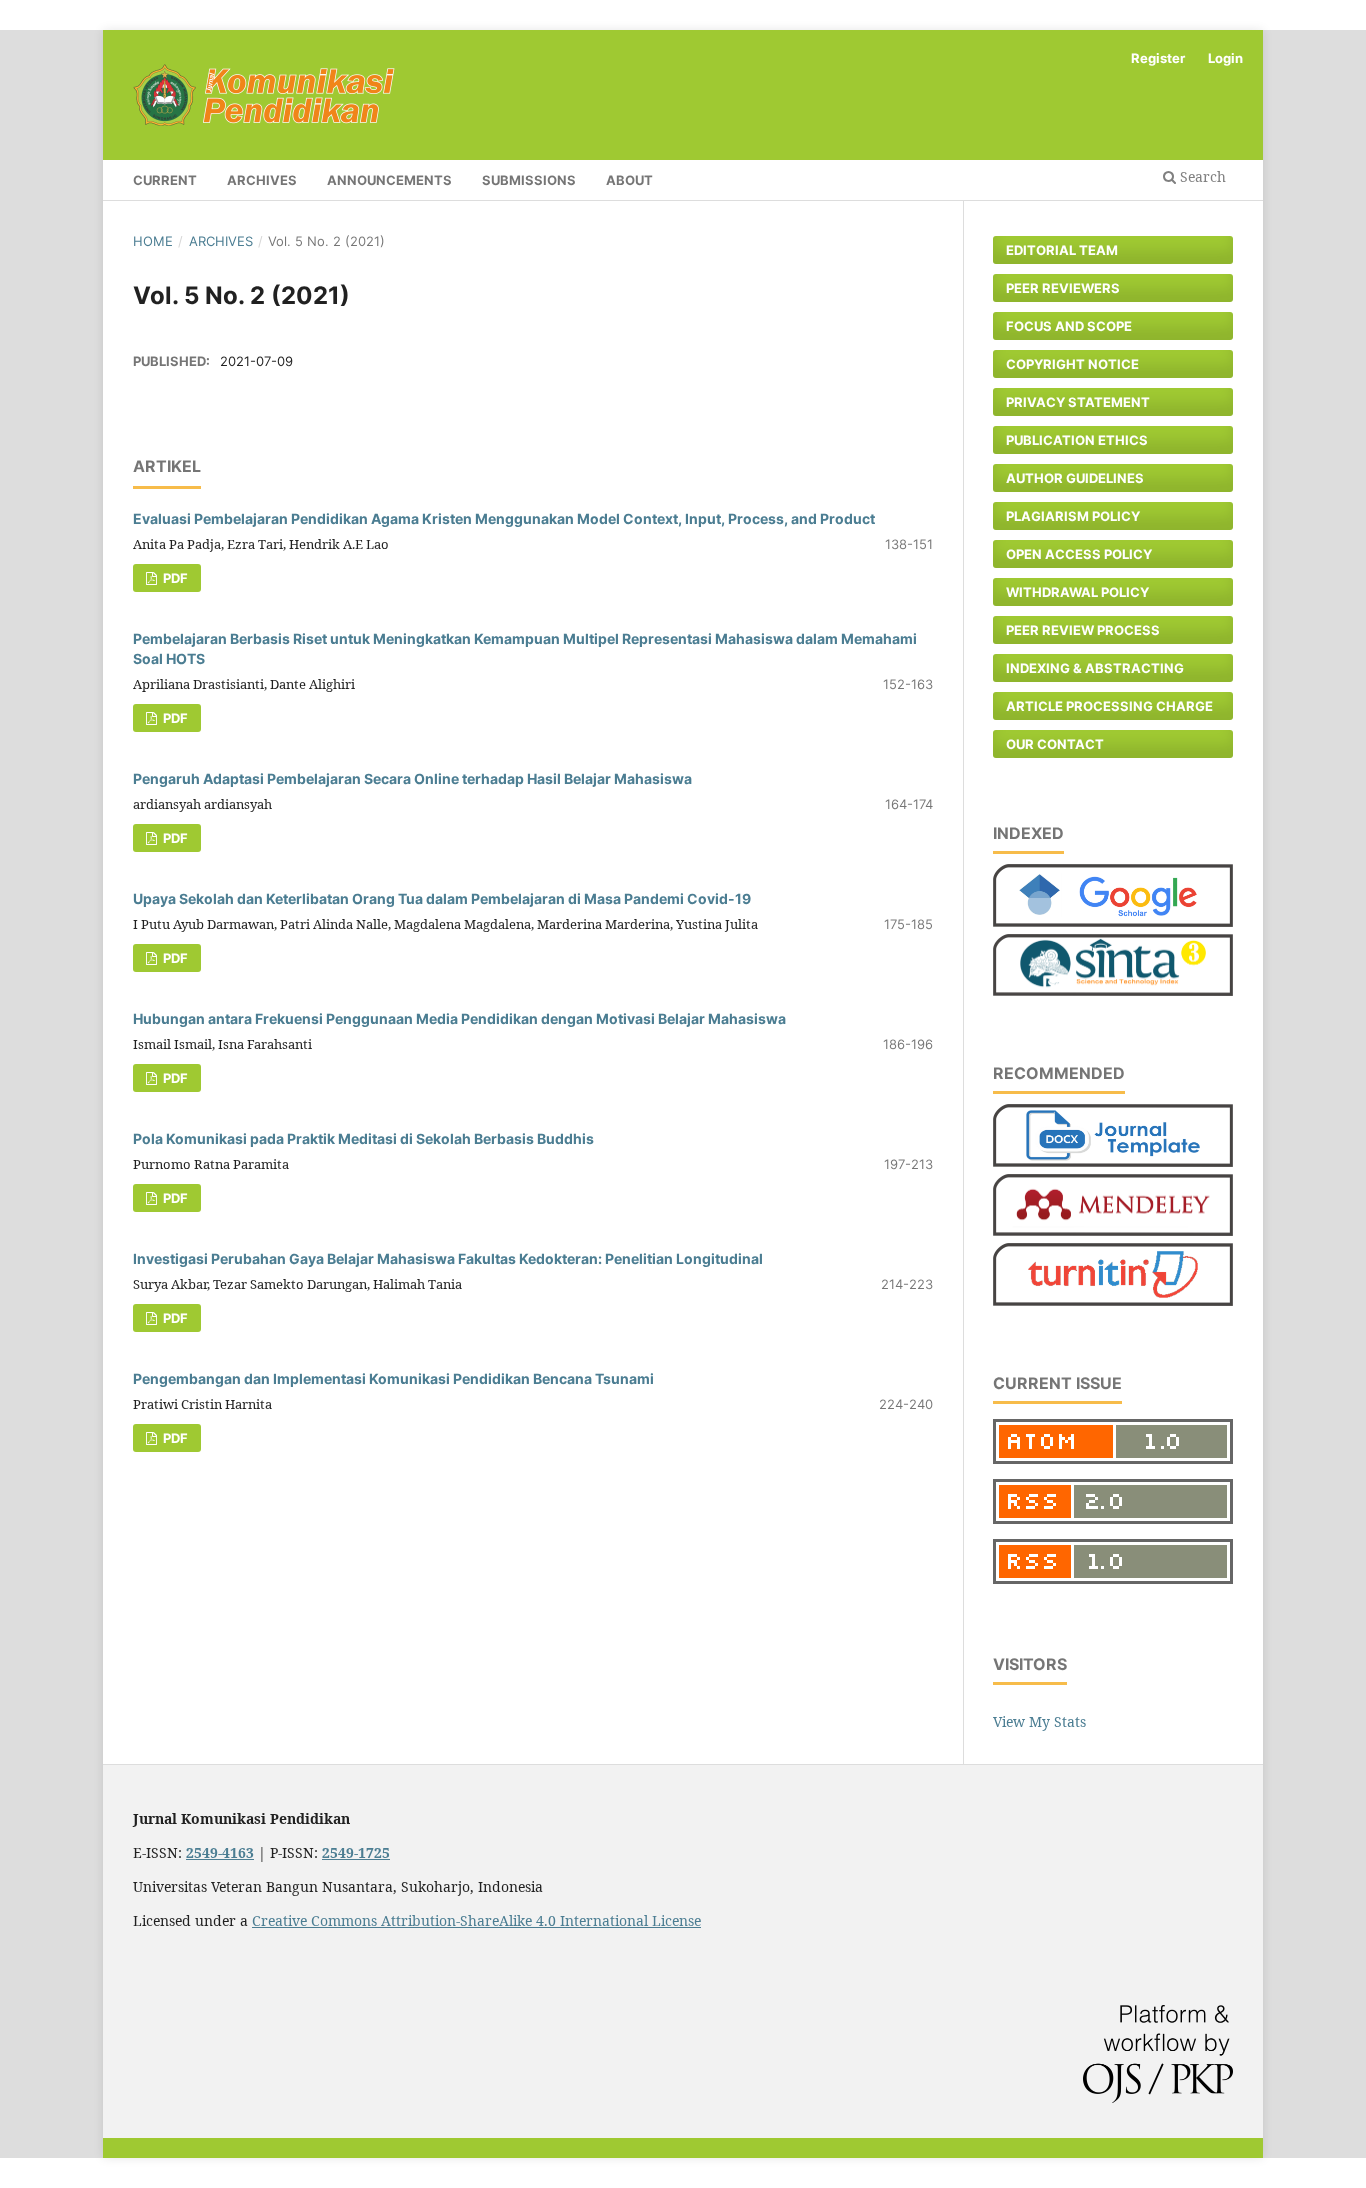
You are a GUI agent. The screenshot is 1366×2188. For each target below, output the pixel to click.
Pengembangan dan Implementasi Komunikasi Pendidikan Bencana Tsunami (393, 1378)
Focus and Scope (1069, 326)
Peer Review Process (1083, 630)
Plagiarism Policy (1073, 516)
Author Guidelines (1075, 478)
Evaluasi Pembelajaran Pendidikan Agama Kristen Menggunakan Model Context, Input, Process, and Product (504, 518)
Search (1201, 176)
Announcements (389, 180)
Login (1225, 58)
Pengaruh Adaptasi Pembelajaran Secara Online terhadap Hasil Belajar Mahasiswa (412, 778)
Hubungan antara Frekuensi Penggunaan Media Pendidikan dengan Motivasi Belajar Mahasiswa (459, 1018)
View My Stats (1039, 1721)
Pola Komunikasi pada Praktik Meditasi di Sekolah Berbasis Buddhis (363, 1138)
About (629, 180)
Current (165, 180)
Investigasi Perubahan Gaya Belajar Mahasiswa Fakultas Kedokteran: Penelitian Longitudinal (448, 1258)
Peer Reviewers (1063, 288)
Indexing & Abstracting (1095, 668)
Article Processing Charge (1109, 706)
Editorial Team (1062, 250)
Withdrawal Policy (1077, 592)
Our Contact (1055, 744)
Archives (262, 180)
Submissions (529, 180)
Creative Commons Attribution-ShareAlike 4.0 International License (476, 1920)
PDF (174, 578)
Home (153, 241)
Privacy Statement (1078, 402)
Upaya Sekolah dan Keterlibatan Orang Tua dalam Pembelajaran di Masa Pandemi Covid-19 (442, 898)
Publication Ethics (1077, 440)
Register (1158, 58)
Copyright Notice (1072, 364)
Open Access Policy (1079, 554)
